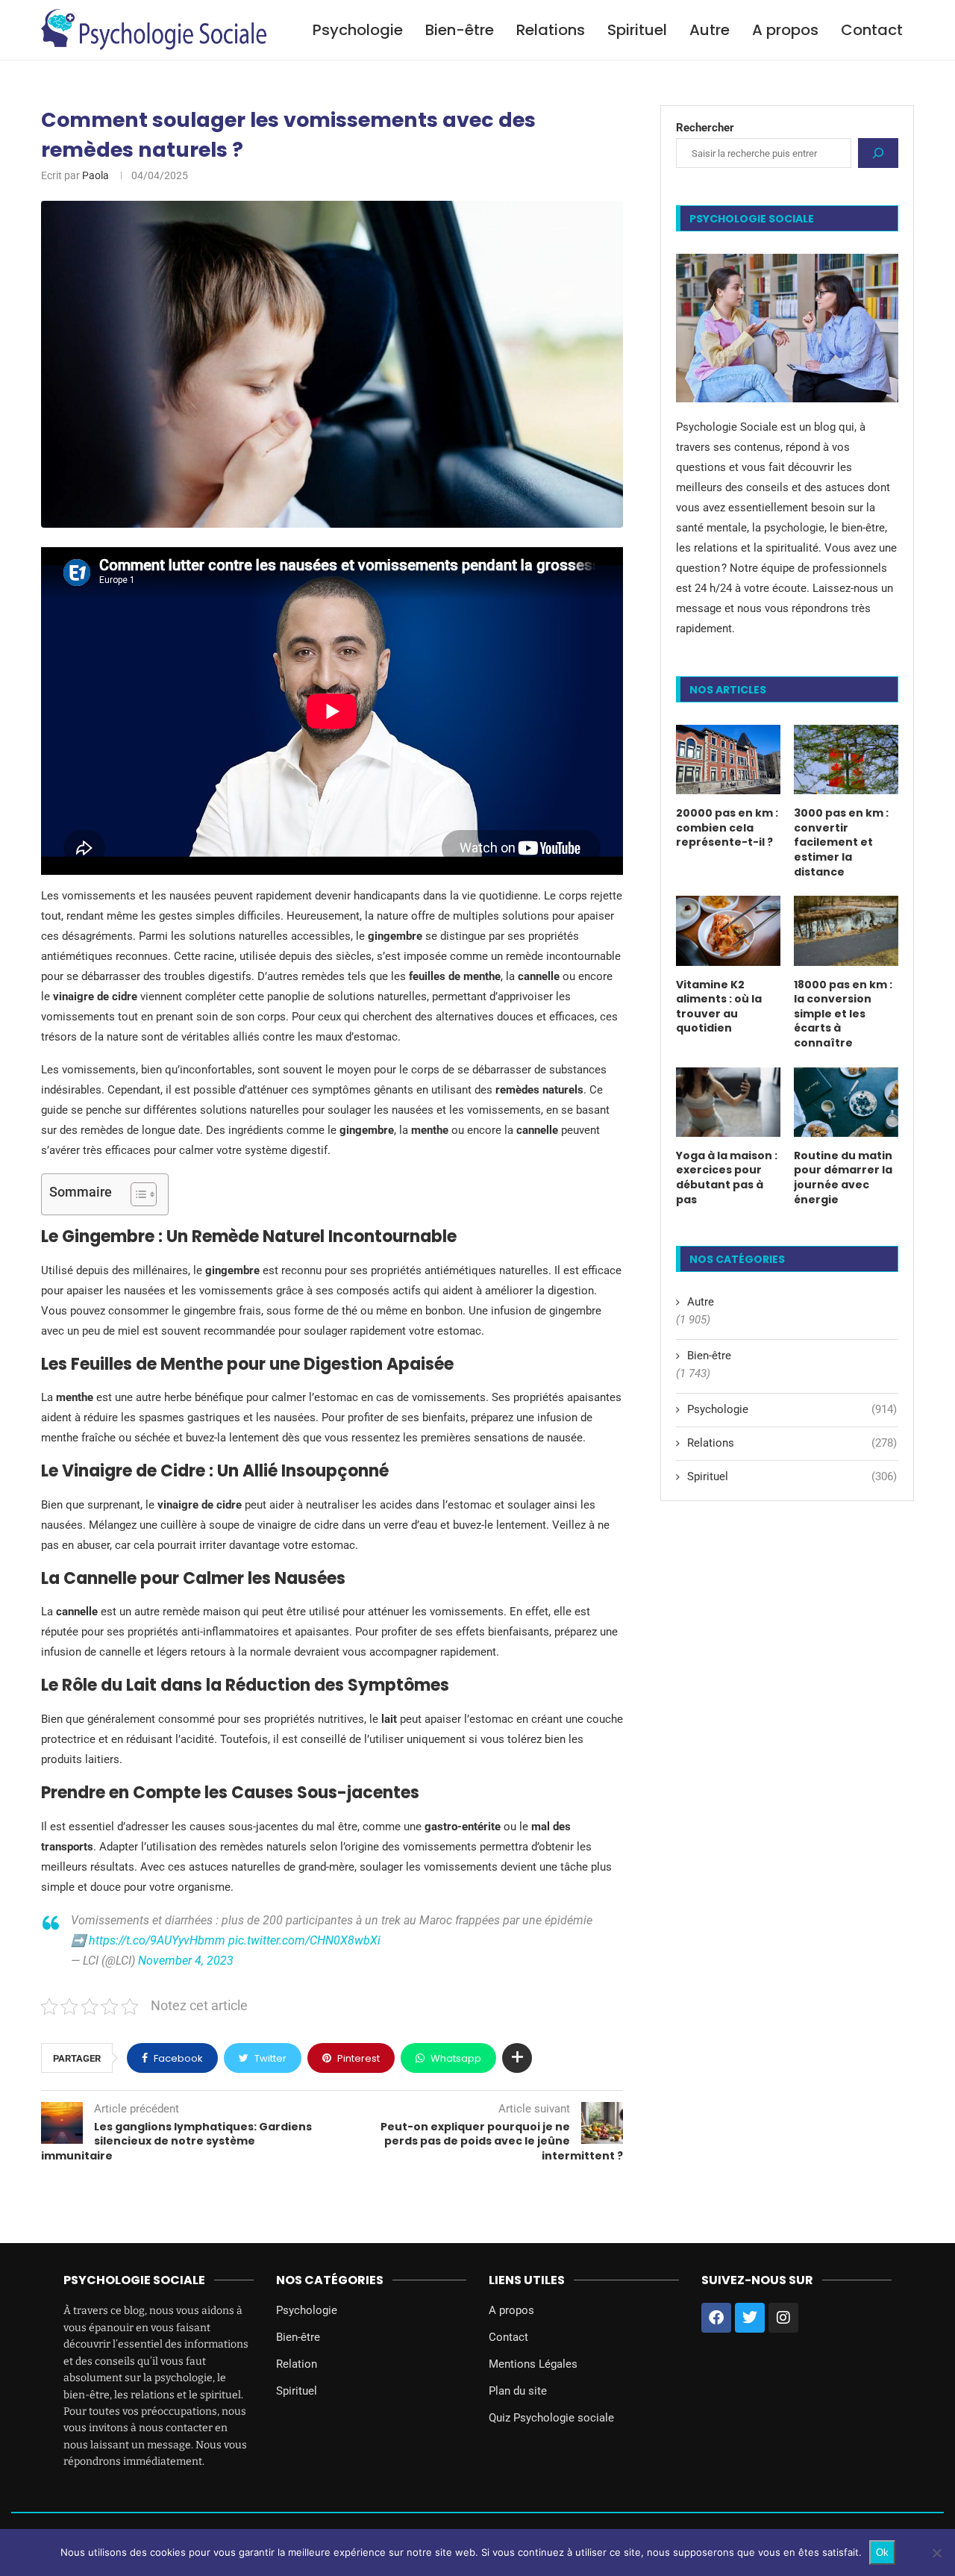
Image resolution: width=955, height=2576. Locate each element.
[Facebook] (716, 2318)
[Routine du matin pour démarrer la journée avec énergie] (846, 1102)
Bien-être (460, 30)
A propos (785, 30)
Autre (710, 30)
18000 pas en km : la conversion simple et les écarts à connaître (843, 1014)
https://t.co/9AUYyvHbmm (157, 1940)
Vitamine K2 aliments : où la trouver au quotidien (719, 1007)
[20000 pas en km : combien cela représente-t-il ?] (728, 760)
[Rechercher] (878, 153)
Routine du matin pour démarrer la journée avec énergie (843, 1178)
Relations (551, 30)
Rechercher (705, 128)
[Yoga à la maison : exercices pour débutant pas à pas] (728, 1102)
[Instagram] (783, 2318)
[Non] (936, 2553)
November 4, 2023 (186, 1961)
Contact (872, 30)
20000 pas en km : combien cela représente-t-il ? (727, 828)
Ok (882, 2552)
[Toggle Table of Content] (136, 1194)
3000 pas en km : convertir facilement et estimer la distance (841, 842)
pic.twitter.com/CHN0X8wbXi (304, 1940)
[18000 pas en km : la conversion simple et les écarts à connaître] (846, 930)
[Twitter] (750, 2318)
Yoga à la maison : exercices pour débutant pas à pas (727, 1178)
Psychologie (358, 30)
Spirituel (637, 30)
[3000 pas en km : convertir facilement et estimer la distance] (846, 760)
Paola (95, 175)
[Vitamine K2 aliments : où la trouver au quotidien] (728, 930)
